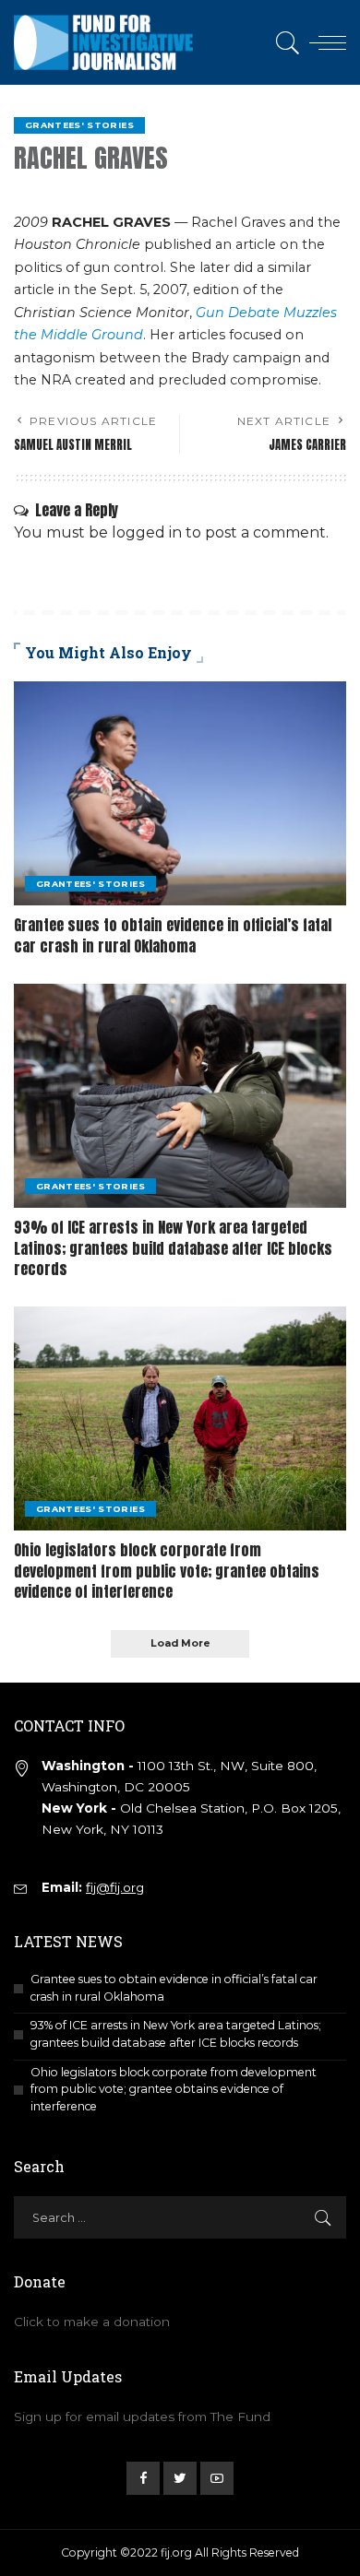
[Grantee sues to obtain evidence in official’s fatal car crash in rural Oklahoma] (180, 793)
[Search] (285, 42)
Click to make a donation (92, 2322)
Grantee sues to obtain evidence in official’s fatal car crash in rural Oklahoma (173, 935)
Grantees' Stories (79, 125)
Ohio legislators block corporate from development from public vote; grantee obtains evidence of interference (167, 1571)
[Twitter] (180, 2478)
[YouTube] (217, 2478)
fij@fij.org (115, 1887)
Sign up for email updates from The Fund (142, 2416)
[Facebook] (143, 2478)
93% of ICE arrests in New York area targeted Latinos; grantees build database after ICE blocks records (173, 1248)
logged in (147, 532)
